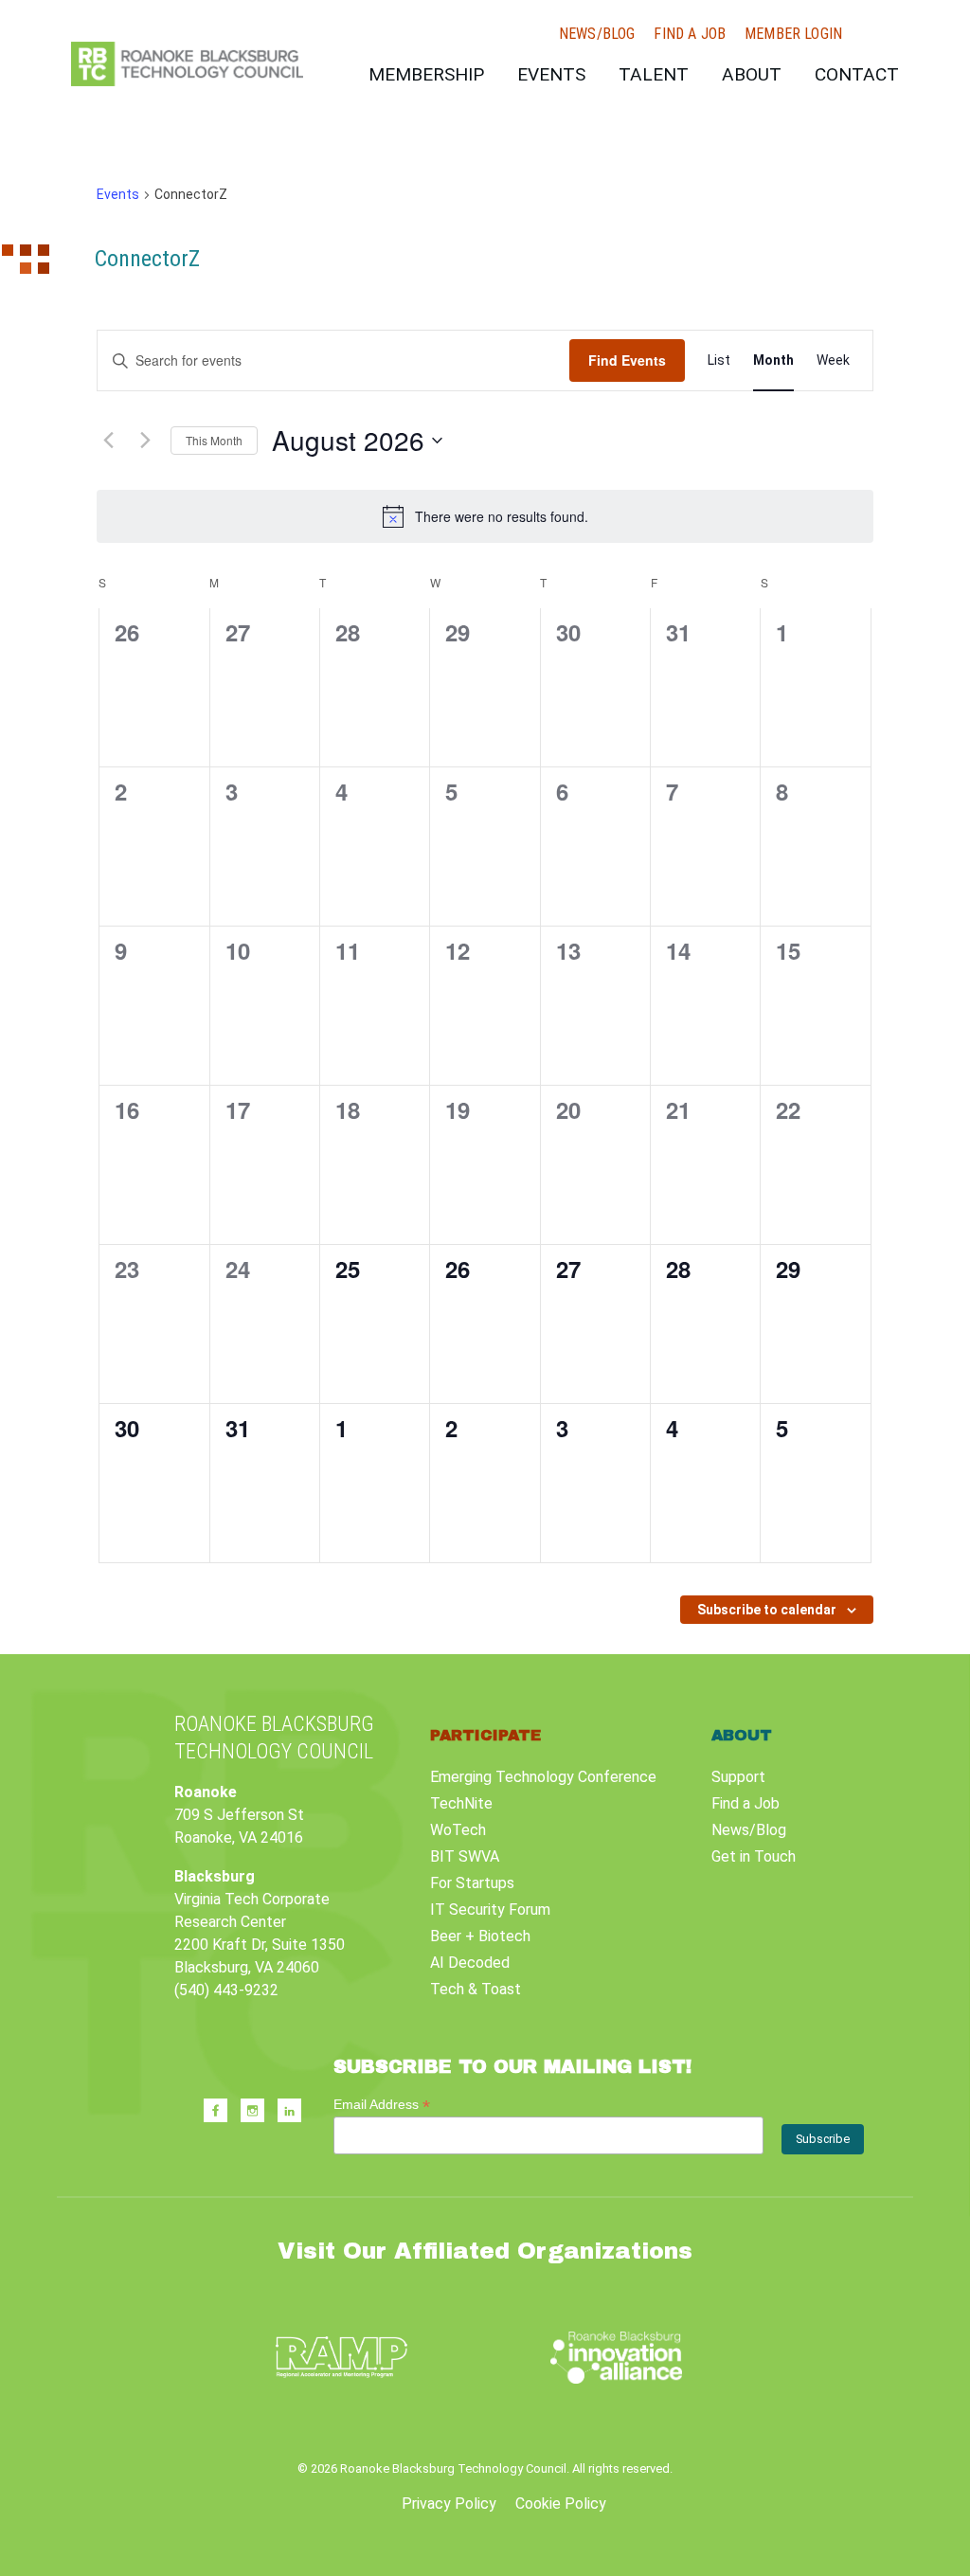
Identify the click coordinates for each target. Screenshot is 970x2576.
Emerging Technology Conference (543, 1777)
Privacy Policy (449, 2504)
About (752, 74)
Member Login (793, 34)
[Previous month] (108, 441)
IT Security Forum (490, 1909)
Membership (426, 74)
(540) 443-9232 (226, 1990)
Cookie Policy (561, 2504)
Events (551, 74)
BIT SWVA (465, 1856)
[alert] (485, 516)
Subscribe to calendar (767, 1610)
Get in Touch (754, 1856)
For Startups (472, 1883)
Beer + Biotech (480, 1936)
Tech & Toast (476, 1989)
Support (738, 1777)
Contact (857, 74)
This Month (214, 440)
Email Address (382, 2105)
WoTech (458, 1830)
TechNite (461, 1803)
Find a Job (690, 34)
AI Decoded (470, 1963)
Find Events (627, 360)
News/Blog (597, 34)
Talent (654, 74)
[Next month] (145, 441)
